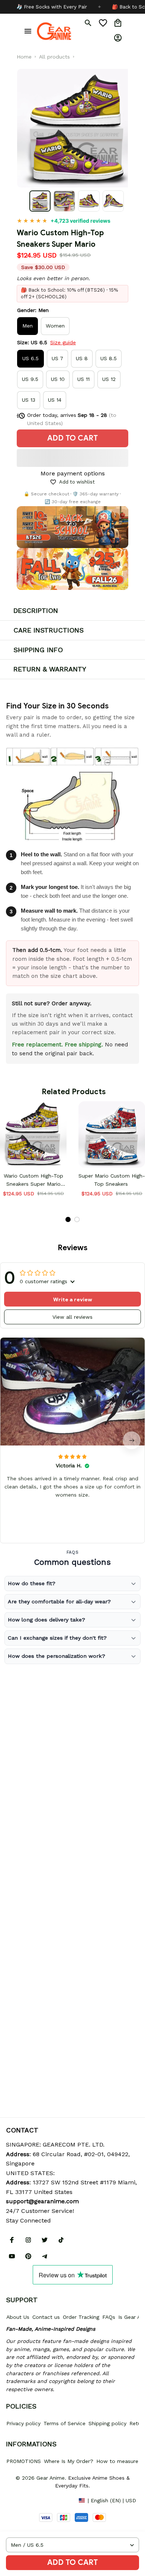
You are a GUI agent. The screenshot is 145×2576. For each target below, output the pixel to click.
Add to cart (72, 2562)
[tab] (68, 1219)
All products (54, 57)
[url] (42, 2201)
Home (24, 57)
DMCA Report (23, 2500)
